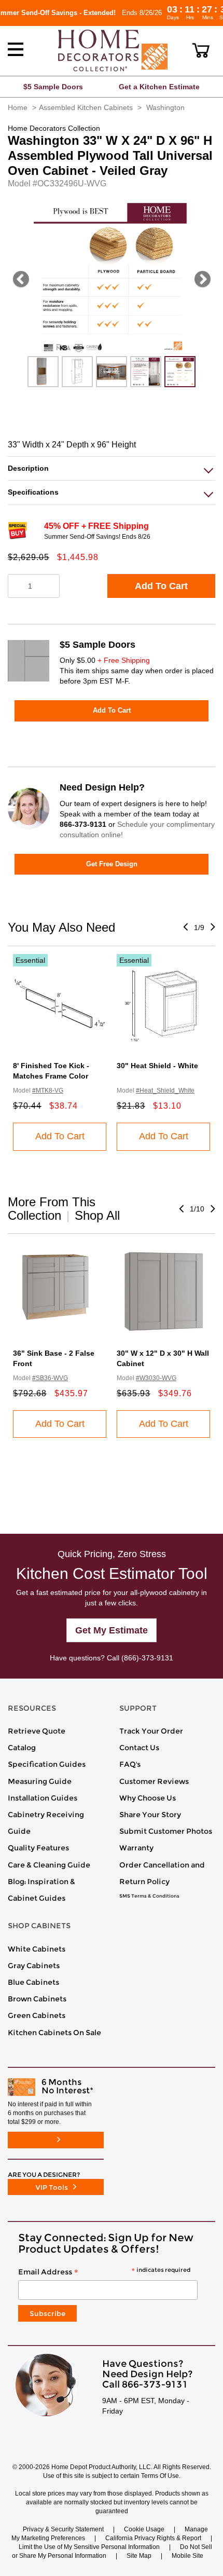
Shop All (97, 1215)
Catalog (22, 1748)
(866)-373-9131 (147, 1658)
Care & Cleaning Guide (49, 1865)
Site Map (139, 2556)
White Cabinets (37, 1949)
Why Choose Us (148, 1798)
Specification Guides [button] (47, 1764)
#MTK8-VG (48, 1091)
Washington (165, 107)
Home (18, 107)
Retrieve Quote (37, 1731)
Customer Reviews (154, 1781)
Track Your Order (151, 1731)
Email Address (104, 2272)
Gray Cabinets (34, 1966)
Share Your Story (150, 1815)
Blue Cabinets (33, 1982)
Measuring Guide (40, 1781)
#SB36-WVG (50, 1378)
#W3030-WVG (156, 1378)
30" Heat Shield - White (157, 1066)
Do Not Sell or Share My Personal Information (112, 2551)
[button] (201, 50)
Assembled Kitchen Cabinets (86, 107)
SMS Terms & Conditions (149, 1896)
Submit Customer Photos (166, 1831)
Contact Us (139, 1748)
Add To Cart (161, 586)
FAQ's (130, 1764)
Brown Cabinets (37, 1999)
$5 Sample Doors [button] (53, 87)
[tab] (112, 468)
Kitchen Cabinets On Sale (54, 2033)
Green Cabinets (37, 2015)
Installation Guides (43, 1798)
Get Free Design (112, 864)
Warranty (136, 1848)
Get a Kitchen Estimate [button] (159, 87)
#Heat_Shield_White (165, 1091)
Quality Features (38, 1848)
